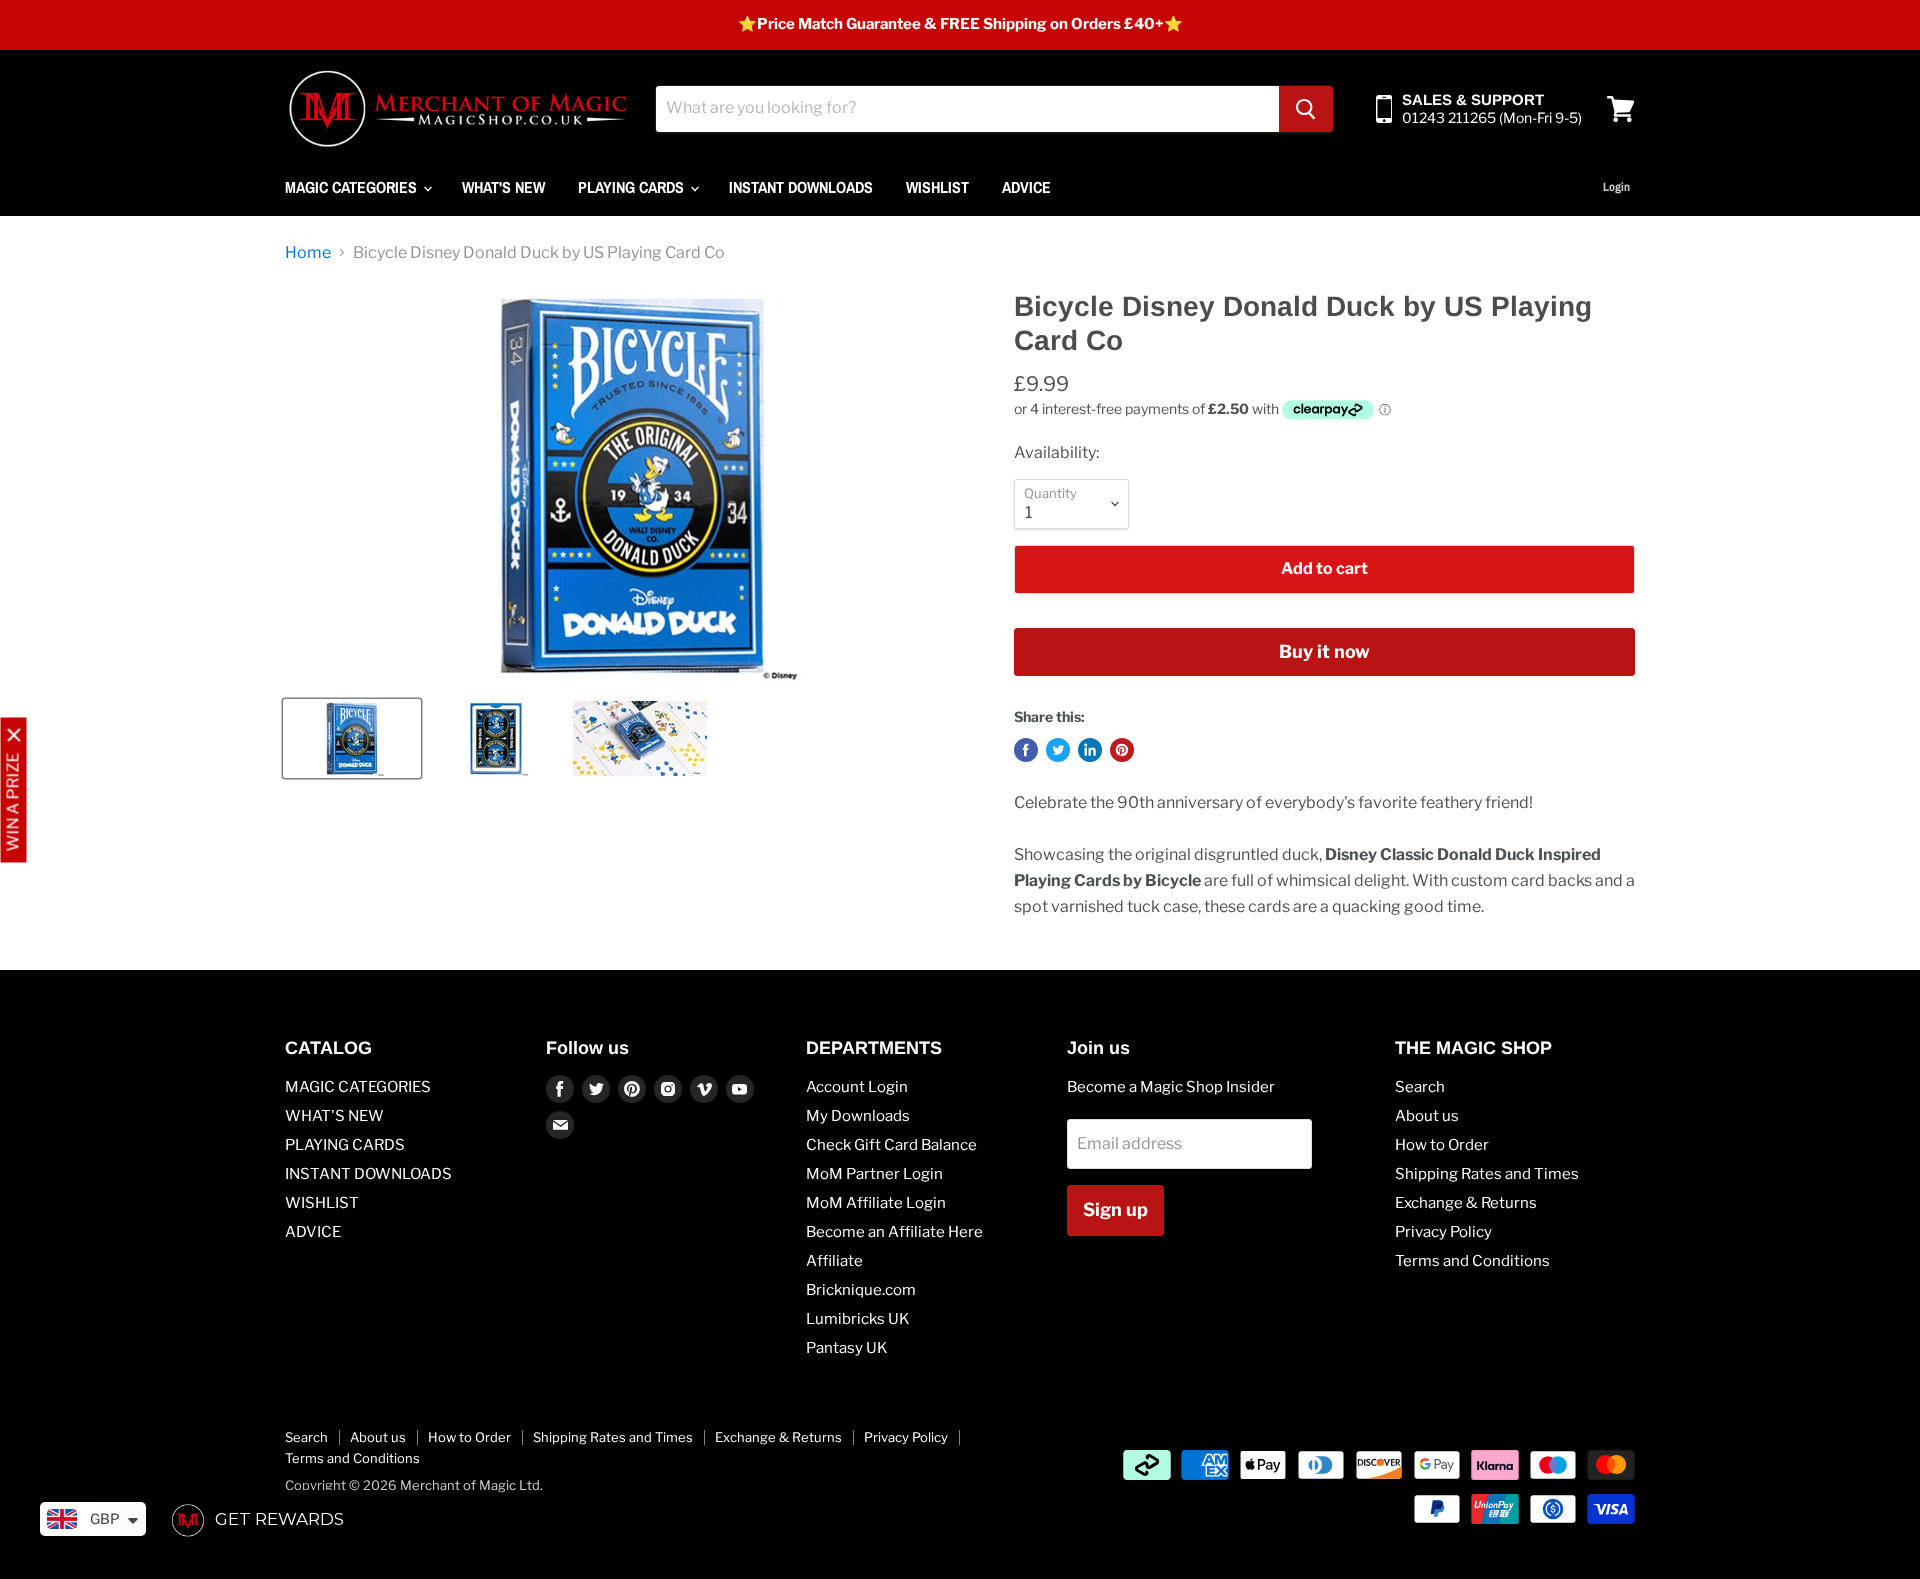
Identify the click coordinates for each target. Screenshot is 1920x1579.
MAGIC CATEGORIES (353, 187)
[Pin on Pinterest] (1122, 750)
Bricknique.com (861, 1290)
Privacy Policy (1443, 1232)
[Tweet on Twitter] (1058, 750)
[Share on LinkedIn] (1090, 750)
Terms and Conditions (1472, 1261)
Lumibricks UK (858, 1319)
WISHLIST (937, 187)
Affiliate (834, 1261)
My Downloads (858, 1116)
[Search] (1306, 109)
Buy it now (1324, 651)
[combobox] (967, 109)
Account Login (857, 1087)
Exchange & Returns (1466, 1203)
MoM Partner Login (874, 1174)
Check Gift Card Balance (891, 1145)
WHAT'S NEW (503, 187)
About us (1427, 1116)
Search (1420, 1087)
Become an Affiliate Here (894, 1232)
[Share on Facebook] (1026, 750)
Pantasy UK (847, 1348)
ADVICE (1026, 187)
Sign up (1115, 1209)
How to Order (1442, 1145)
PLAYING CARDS (633, 187)
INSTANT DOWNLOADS (801, 187)
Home (308, 253)
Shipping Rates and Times (1487, 1174)
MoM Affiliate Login (876, 1203)
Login (1616, 187)
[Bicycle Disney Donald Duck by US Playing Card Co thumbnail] (352, 738)
